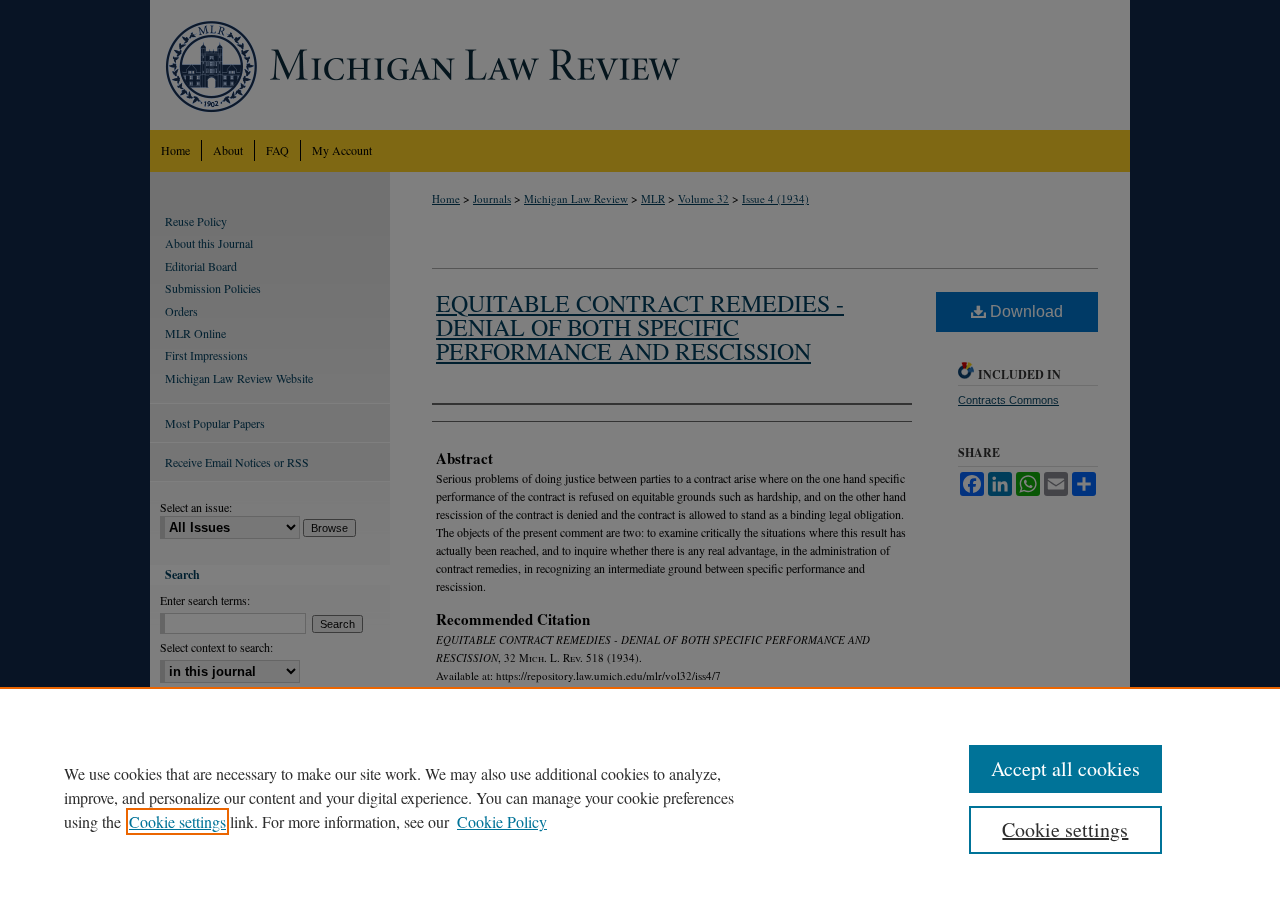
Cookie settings (177, 821)
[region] (640, 797)
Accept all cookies (1065, 768)
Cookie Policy (502, 821)
